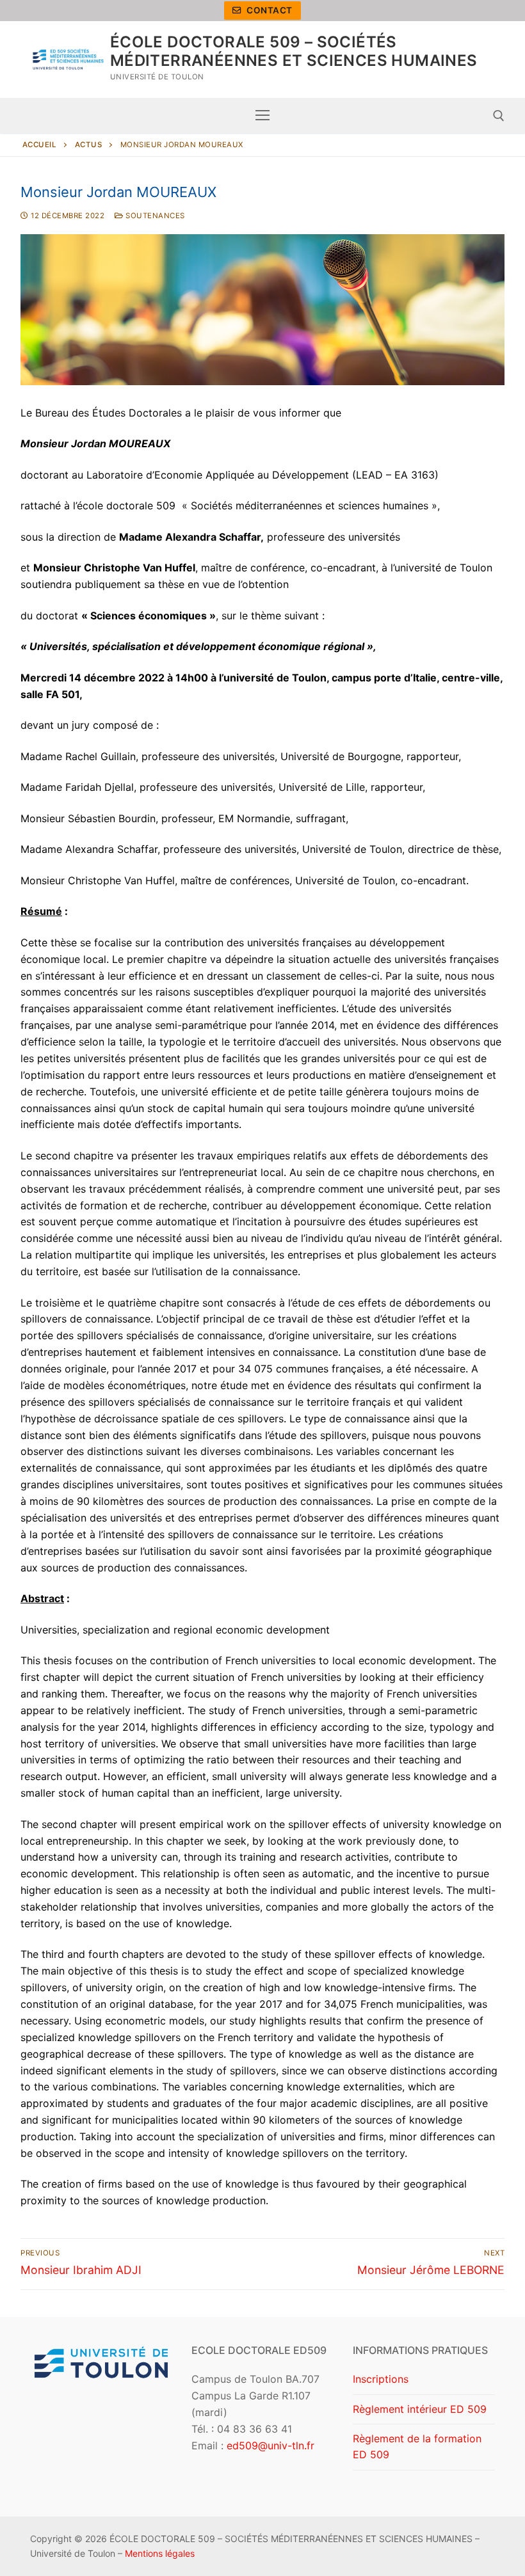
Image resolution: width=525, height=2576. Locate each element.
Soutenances (154, 216)
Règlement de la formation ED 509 (417, 2447)
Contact (269, 10)
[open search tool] (499, 116)
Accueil (40, 145)
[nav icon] (262, 116)
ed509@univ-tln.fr (271, 2445)
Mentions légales (160, 2553)
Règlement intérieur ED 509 (420, 2409)
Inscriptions (381, 2379)
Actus (89, 145)
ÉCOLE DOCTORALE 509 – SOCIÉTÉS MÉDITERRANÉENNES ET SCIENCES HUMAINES (294, 51)
